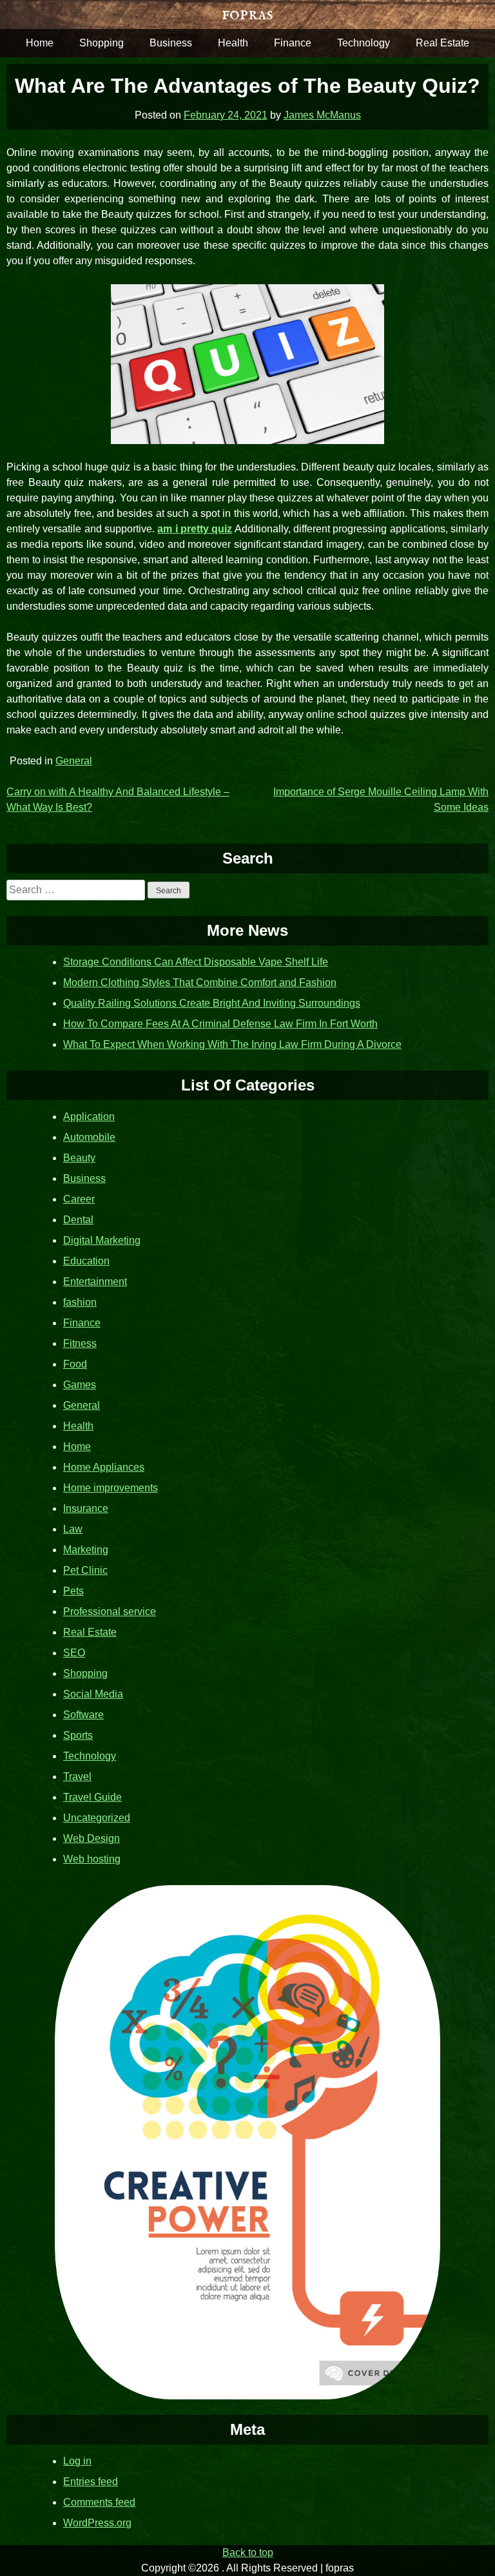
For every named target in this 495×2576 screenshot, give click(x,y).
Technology (364, 43)
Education (86, 1261)
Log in (77, 2461)
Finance (293, 43)
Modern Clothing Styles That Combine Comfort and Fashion (200, 983)
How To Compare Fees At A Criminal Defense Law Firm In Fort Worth (220, 1024)
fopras (247, 14)
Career (79, 1199)
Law (73, 1529)
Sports (78, 1735)
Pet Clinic (85, 1570)
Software (83, 1715)
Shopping (102, 43)
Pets (73, 1591)
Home (40, 43)
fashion (80, 1302)
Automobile (89, 1137)
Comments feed (99, 2502)
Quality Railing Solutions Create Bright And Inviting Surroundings (212, 1003)
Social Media (93, 1694)
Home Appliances (104, 1467)
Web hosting (92, 1859)
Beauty (79, 1158)
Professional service (110, 1612)
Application (89, 1117)
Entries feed (91, 2482)
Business (171, 43)
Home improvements (111, 1488)
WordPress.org (97, 2523)
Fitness (80, 1343)
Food (75, 1364)
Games (80, 1385)
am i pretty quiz (195, 529)
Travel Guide (92, 1797)
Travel (77, 1777)
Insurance (86, 1508)
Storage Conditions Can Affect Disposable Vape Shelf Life (196, 962)
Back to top (248, 2552)
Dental (78, 1220)
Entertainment (95, 1282)
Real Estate (442, 43)
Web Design (92, 1838)
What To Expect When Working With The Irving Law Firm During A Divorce (232, 1044)
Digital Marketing (102, 1240)
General (74, 761)
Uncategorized (97, 1818)
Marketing (86, 1550)
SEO (74, 1653)
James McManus (322, 115)
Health (233, 43)
